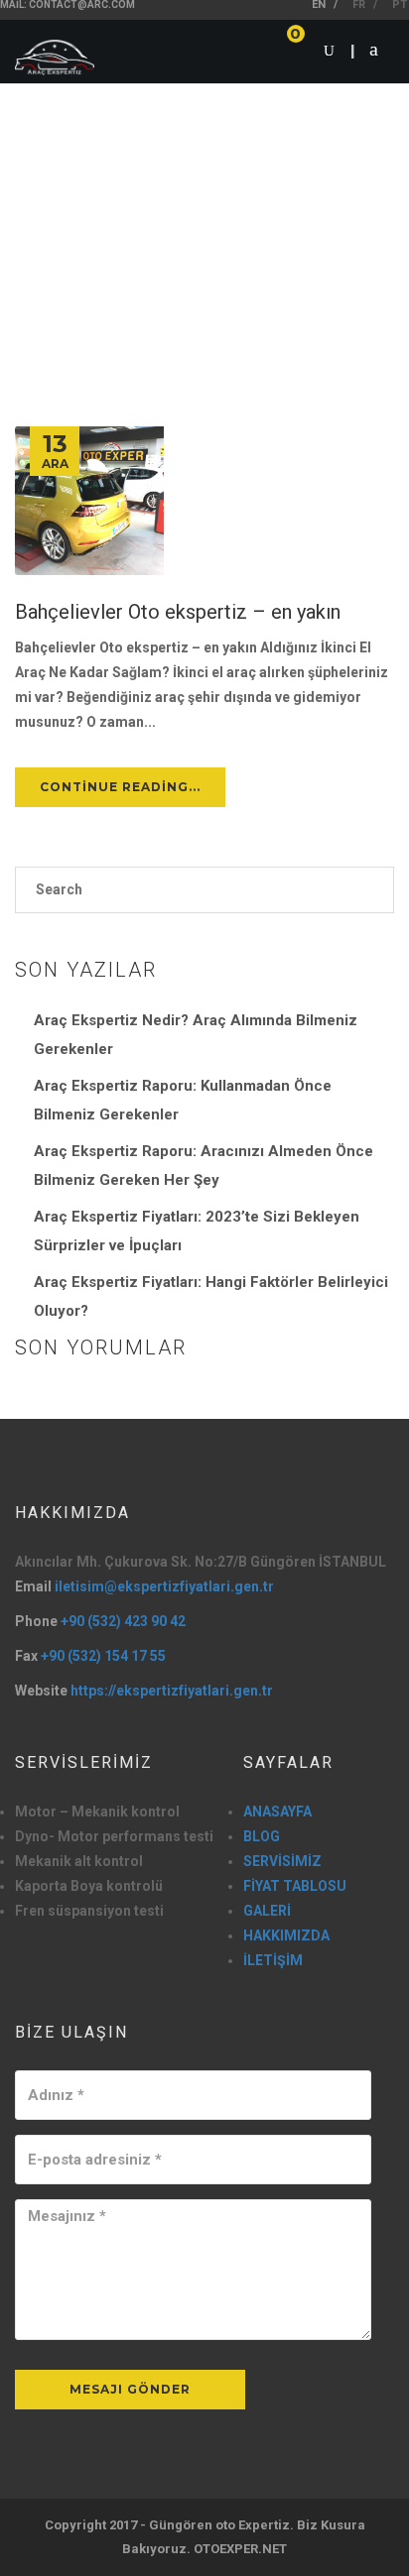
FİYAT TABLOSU (295, 1886)
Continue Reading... (120, 787)
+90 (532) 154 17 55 (103, 1656)
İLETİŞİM (273, 1960)
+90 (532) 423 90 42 (123, 1621)
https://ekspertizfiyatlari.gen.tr (172, 1691)
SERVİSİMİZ (282, 1861)
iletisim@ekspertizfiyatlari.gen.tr (164, 1586)
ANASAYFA (277, 1812)
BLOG (262, 1836)
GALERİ (267, 1911)
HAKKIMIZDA (286, 1935)
